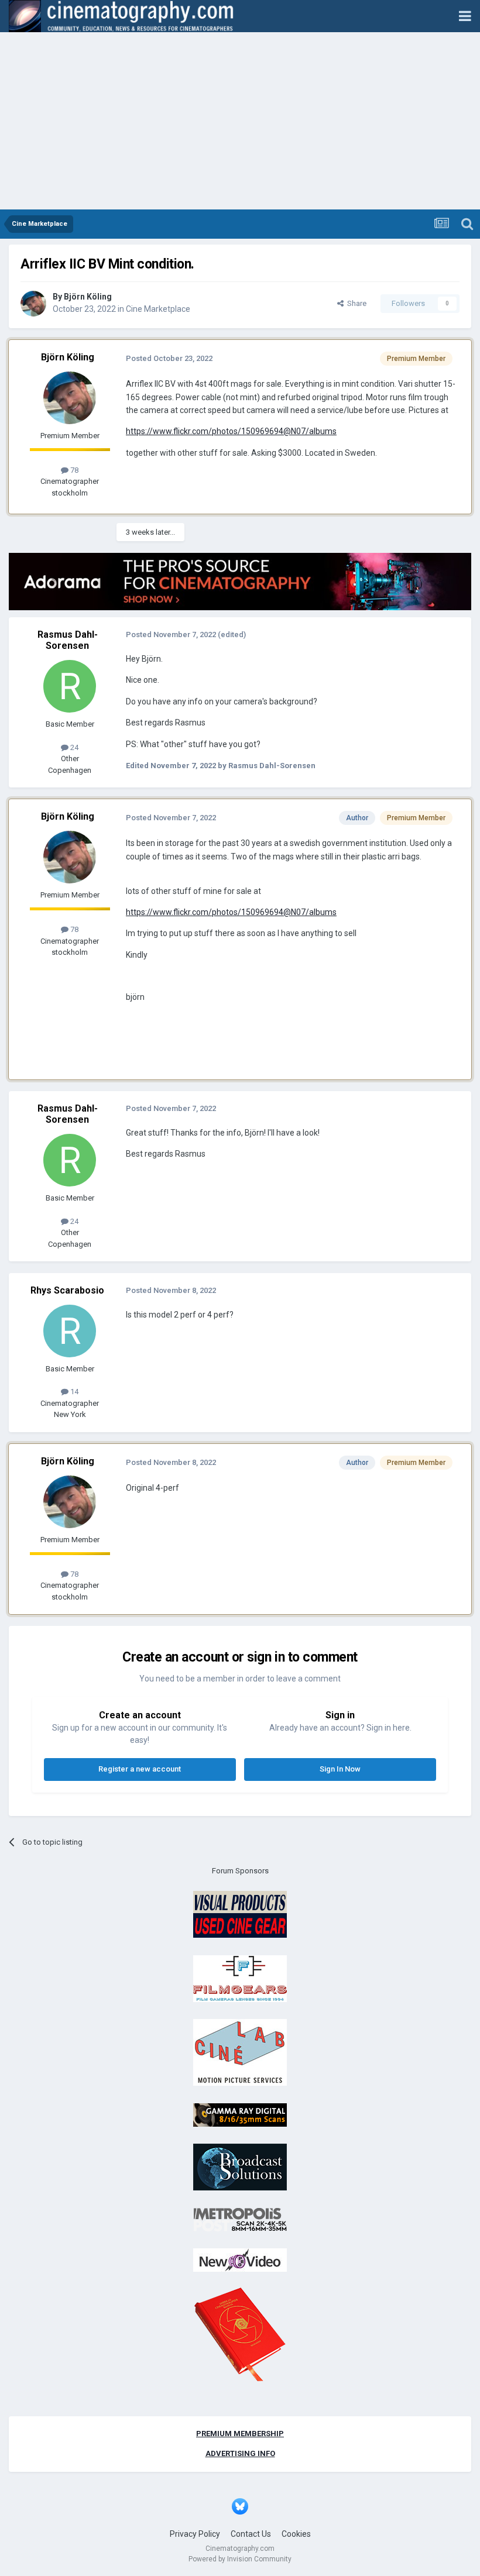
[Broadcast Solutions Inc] (240, 2167)
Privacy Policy (195, 2534)
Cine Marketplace (158, 309)
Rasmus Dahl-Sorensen (68, 640)
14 (73, 1392)
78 (73, 470)
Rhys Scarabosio (67, 1290)
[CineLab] (240, 2052)
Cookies (296, 2534)
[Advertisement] (240, 122)
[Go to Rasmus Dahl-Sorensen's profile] (70, 686)
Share (355, 303)
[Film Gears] (240, 1978)
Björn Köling (88, 297)
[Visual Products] (240, 1914)
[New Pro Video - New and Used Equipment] (240, 2260)
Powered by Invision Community (240, 2559)
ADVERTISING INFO (240, 2453)
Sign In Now (340, 1769)
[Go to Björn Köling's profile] (33, 304)
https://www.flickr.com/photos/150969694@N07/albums (231, 431)
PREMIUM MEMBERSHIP (240, 2434)
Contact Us (251, 2534)
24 (73, 747)
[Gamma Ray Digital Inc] (240, 2114)
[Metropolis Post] (240, 2219)
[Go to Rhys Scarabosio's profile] (70, 1331)
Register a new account (140, 1769)
